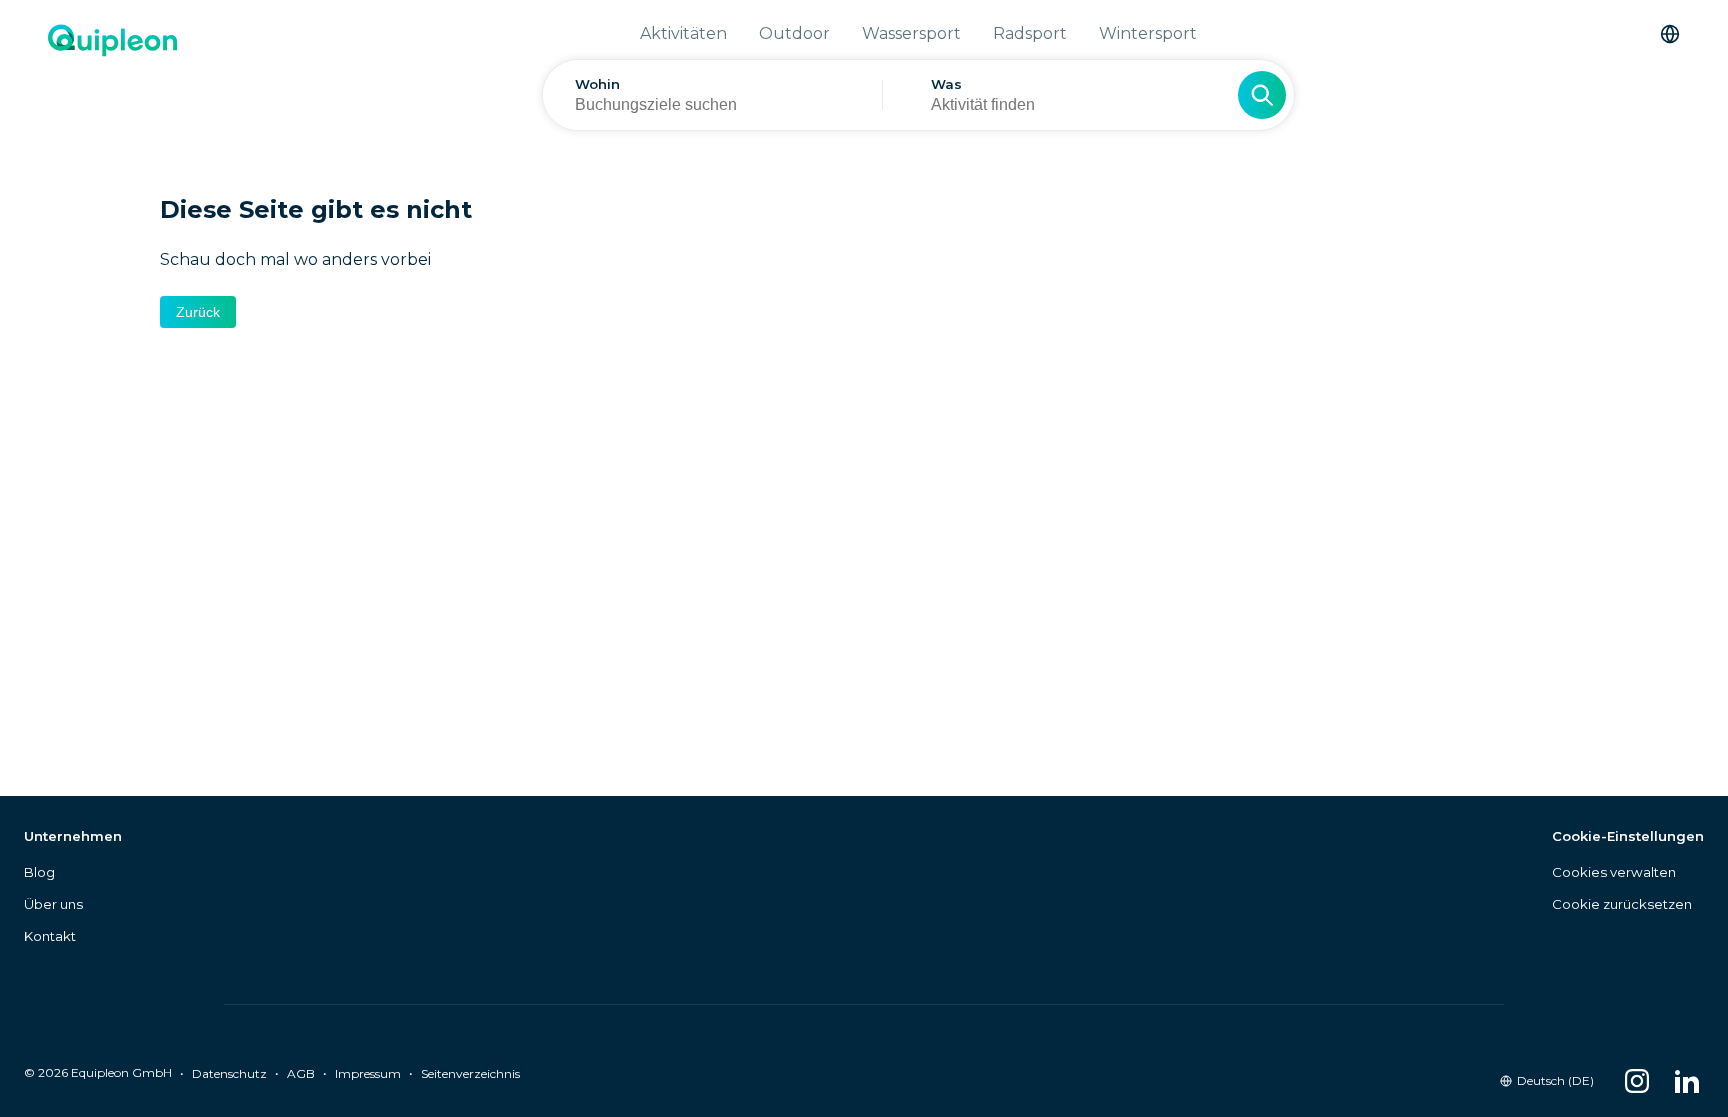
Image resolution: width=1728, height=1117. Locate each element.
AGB (301, 1073)
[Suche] (1262, 95)
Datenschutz (229, 1073)
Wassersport (911, 33)
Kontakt (50, 936)
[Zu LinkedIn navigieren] (1687, 1081)
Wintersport (1148, 33)
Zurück (198, 312)
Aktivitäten (683, 33)
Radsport (1030, 33)
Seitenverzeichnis (470, 1073)
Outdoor (794, 33)
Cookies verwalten (1614, 872)
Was (946, 84)
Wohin (597, 84)
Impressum (368, 1073)
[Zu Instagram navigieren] (1637, 1081)
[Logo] (112, 85)
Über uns (53, 904)
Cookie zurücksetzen (1622, 904)
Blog (39, 872)
